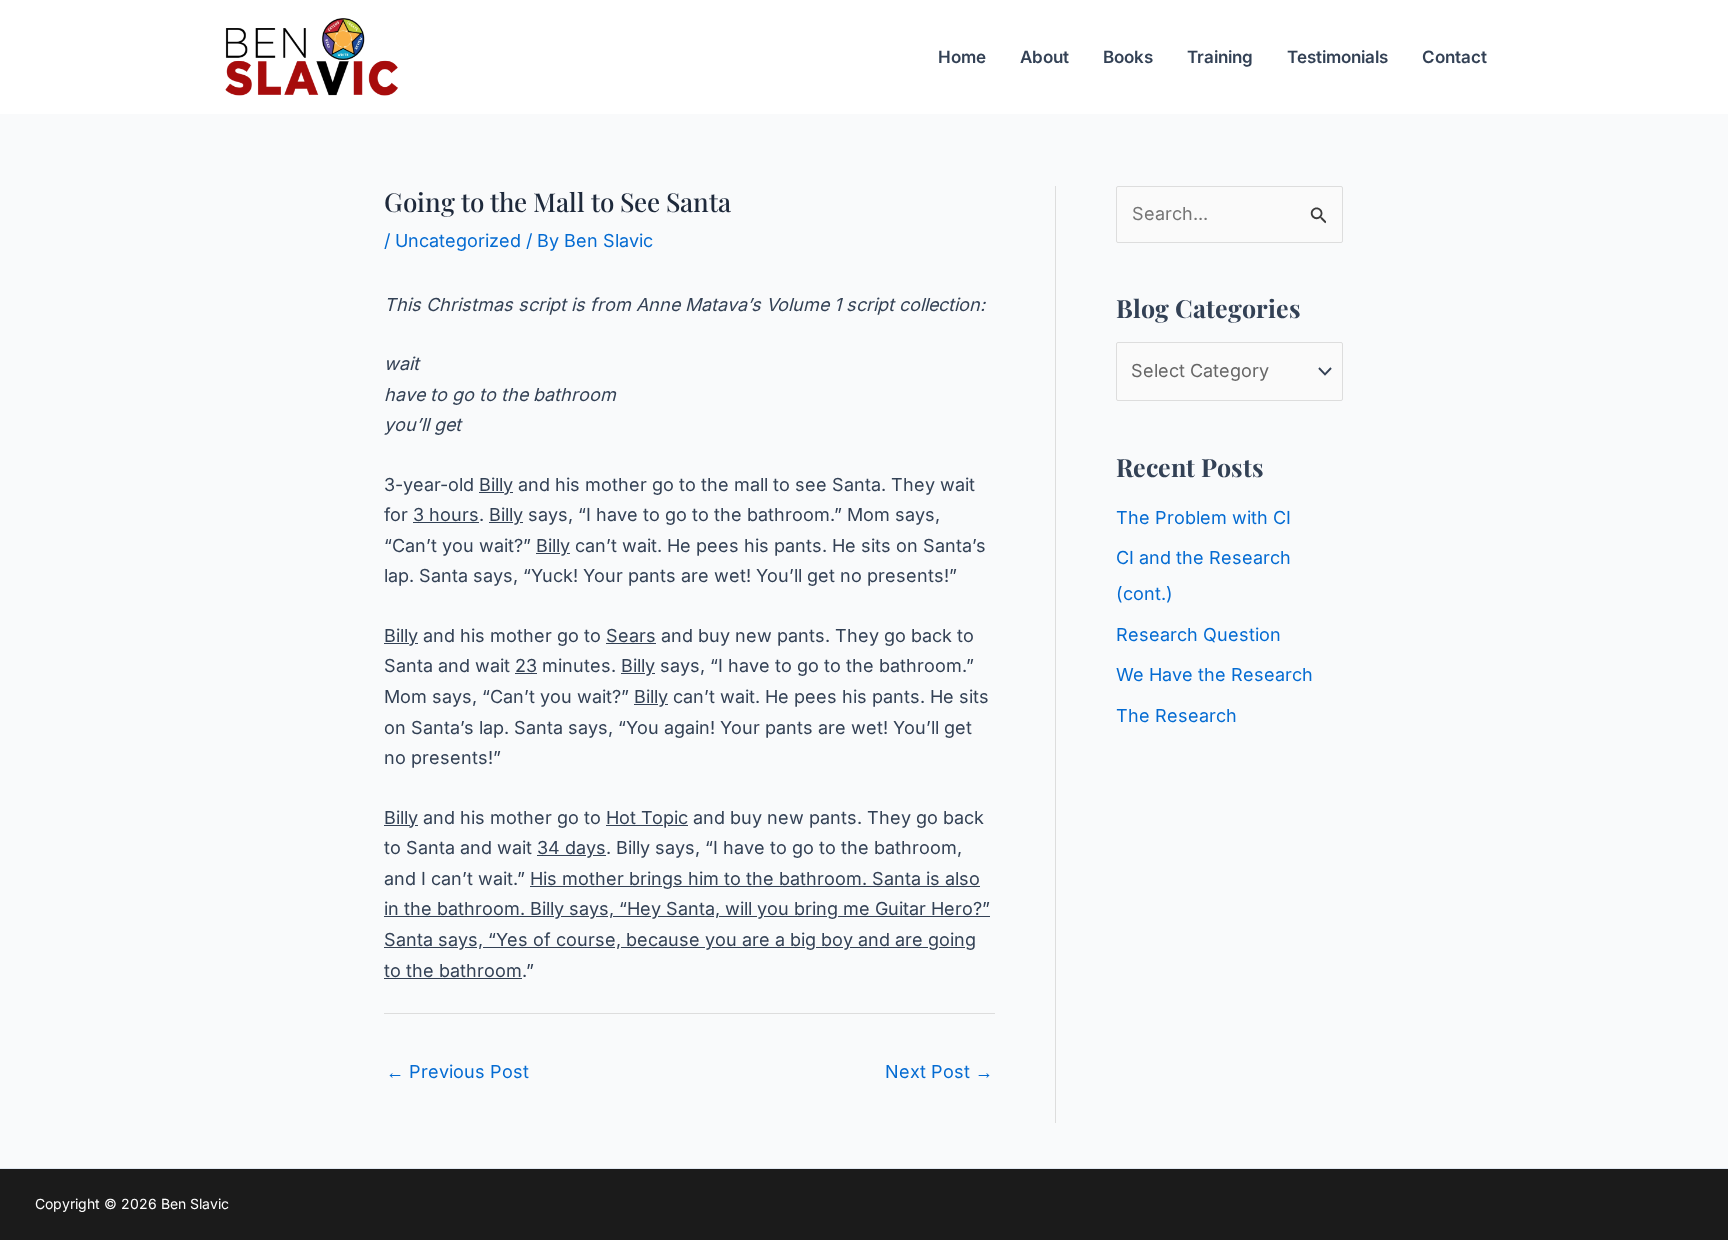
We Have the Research (1214, 674)
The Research (1176, 715)
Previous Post (457, 1071)
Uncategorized (458, 240)
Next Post (939, 1071)
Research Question (1198, 634)
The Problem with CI (1203, 517)
